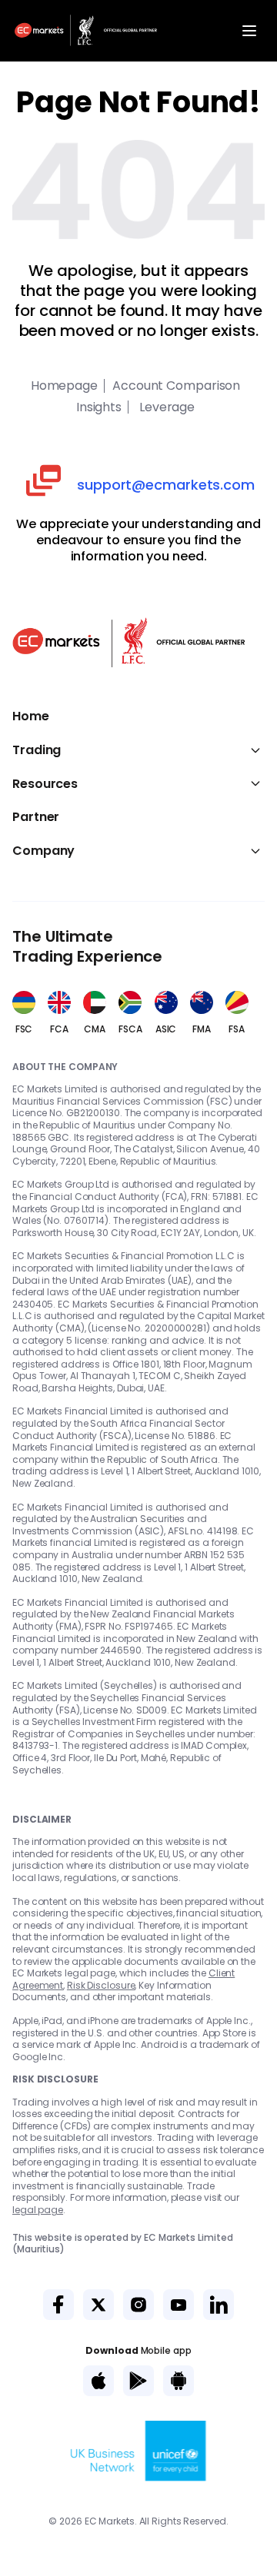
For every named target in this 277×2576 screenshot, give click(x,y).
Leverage (165, 407)
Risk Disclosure (101, 1985)
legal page (38, 2210)
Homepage (64, 386)
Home (31, 716)
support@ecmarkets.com (166, 485)
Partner (36, 817)
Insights (99, 407)
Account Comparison (176, 386)
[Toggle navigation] (249, 31)
